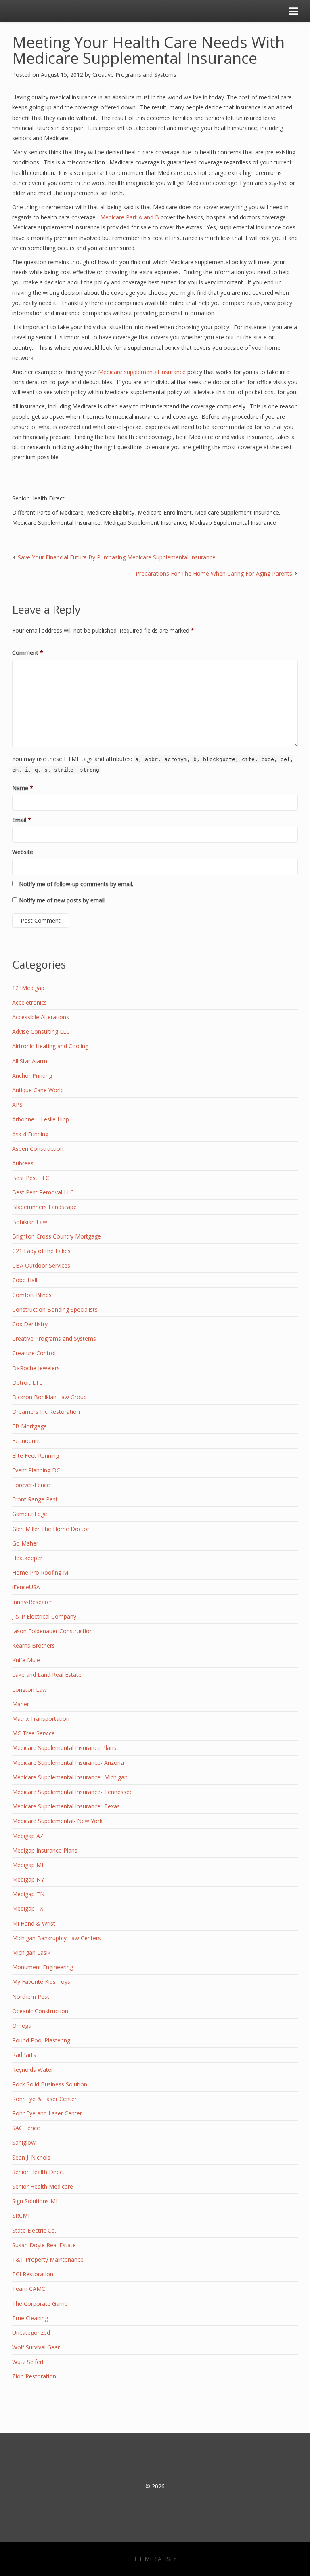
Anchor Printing (32, 1076)
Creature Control (34, 1353)
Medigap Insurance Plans (45, 1850)
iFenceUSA (26, 1587)
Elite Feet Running (36, 1456)
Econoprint (26, 1441)
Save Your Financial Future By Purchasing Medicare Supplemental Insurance (117, 557)
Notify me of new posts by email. (62, 900)
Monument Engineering (43, 1967)
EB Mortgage (29, 1426)
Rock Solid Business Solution (50, 2084)
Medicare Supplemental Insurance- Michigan (70, 1777)
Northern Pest (31, 1997)
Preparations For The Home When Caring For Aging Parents (214, 573)
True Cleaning (30, 2318)
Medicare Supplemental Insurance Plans (64, 1748)
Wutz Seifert (28, 2362)
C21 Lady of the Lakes (41, 1251)
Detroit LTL (27, 1383)
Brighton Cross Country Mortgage (57, 1236)
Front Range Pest (35, 1499)
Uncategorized (31, 2333)
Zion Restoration (34, 2376)
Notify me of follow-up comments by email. (76, 884)
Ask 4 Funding (30, 1134)
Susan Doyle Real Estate (44, 2245)
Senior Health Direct (38, 498)
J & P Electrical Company (44, 1616)
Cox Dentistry (30, 1324)
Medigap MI (28, 1865)
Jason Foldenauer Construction (52, 1631)
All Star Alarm (30, 1061)
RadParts (24, 2055)
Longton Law (29, 1690)
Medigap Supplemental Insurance (233, 523)
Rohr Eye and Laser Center (47, 2113)
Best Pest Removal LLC (43, 1192)
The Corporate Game (40, 2304)
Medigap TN (28, 1894)
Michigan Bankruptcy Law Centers (57, 1938)
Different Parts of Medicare (48, 512)
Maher (21, 1704)
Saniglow (24, 2142)
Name (23, 788)
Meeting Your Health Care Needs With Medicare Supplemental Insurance (148, 50)
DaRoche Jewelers (36, 1368)
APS (17, 1105)
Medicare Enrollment (165, 512)
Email (22, 820)
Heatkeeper (27, 1558)
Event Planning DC (36, 1470)
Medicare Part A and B (130, 217)
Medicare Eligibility (111, 512)
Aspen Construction (38, 1149)
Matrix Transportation (41, 1719)
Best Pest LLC (31, 1178)
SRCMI (21, 2215)
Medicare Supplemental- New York (57, 1821)
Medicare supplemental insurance (142, 372)
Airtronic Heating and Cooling (50, 1046)
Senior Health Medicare (43, 2186)
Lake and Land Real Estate (47, 1675)
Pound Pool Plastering (41, 2040)
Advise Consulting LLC (41, 1031)
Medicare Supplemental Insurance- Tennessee (72, 1792)
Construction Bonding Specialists (55, 1309)
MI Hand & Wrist (34, 1923)
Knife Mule (26, 1660)
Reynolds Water (33, 2070)
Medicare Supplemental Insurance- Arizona (68, 1763)
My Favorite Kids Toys (41, 1982)
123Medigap (28, 988)
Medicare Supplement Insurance (237, 512)
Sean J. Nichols (31, 2157)
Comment (28, 653)
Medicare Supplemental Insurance (56, 523)
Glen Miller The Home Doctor (51, 1529)
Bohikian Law (30, 1222)
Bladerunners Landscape (44, 1207)
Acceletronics (29, 1002)
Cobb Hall (25, 1280)
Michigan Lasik (31, 1953)
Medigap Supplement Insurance (145, 523)
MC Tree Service (34, 1733)
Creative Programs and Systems (134, 75)
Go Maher (25, 1543)
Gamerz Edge (30, 1514)
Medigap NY (28, 1879)
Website (23, 852)
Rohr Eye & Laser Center (44, 2099)
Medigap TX (28, 1908)
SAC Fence (26, 2128)
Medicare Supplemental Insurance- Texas (66, 1806)
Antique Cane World (38, 1090)
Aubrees (23, 1163)
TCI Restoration (33, 2274)
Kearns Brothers (34, 1645)
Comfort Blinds (32, 1295)
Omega (22, 2026)
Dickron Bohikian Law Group (49, 1397)
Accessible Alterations (41, 1017)
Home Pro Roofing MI (41, 1572)
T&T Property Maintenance (48, 2260)
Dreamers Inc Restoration (46, 1412)
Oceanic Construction (40, 2011)
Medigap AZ (28, 1836)
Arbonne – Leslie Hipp (41, 1119)
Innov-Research (32, 1602)
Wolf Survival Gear (36, 2347)
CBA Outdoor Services (41, 1265)
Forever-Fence (31, 1485)
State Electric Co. (34, 2230)
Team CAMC (29, 2289)
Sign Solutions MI (35, 2201)
